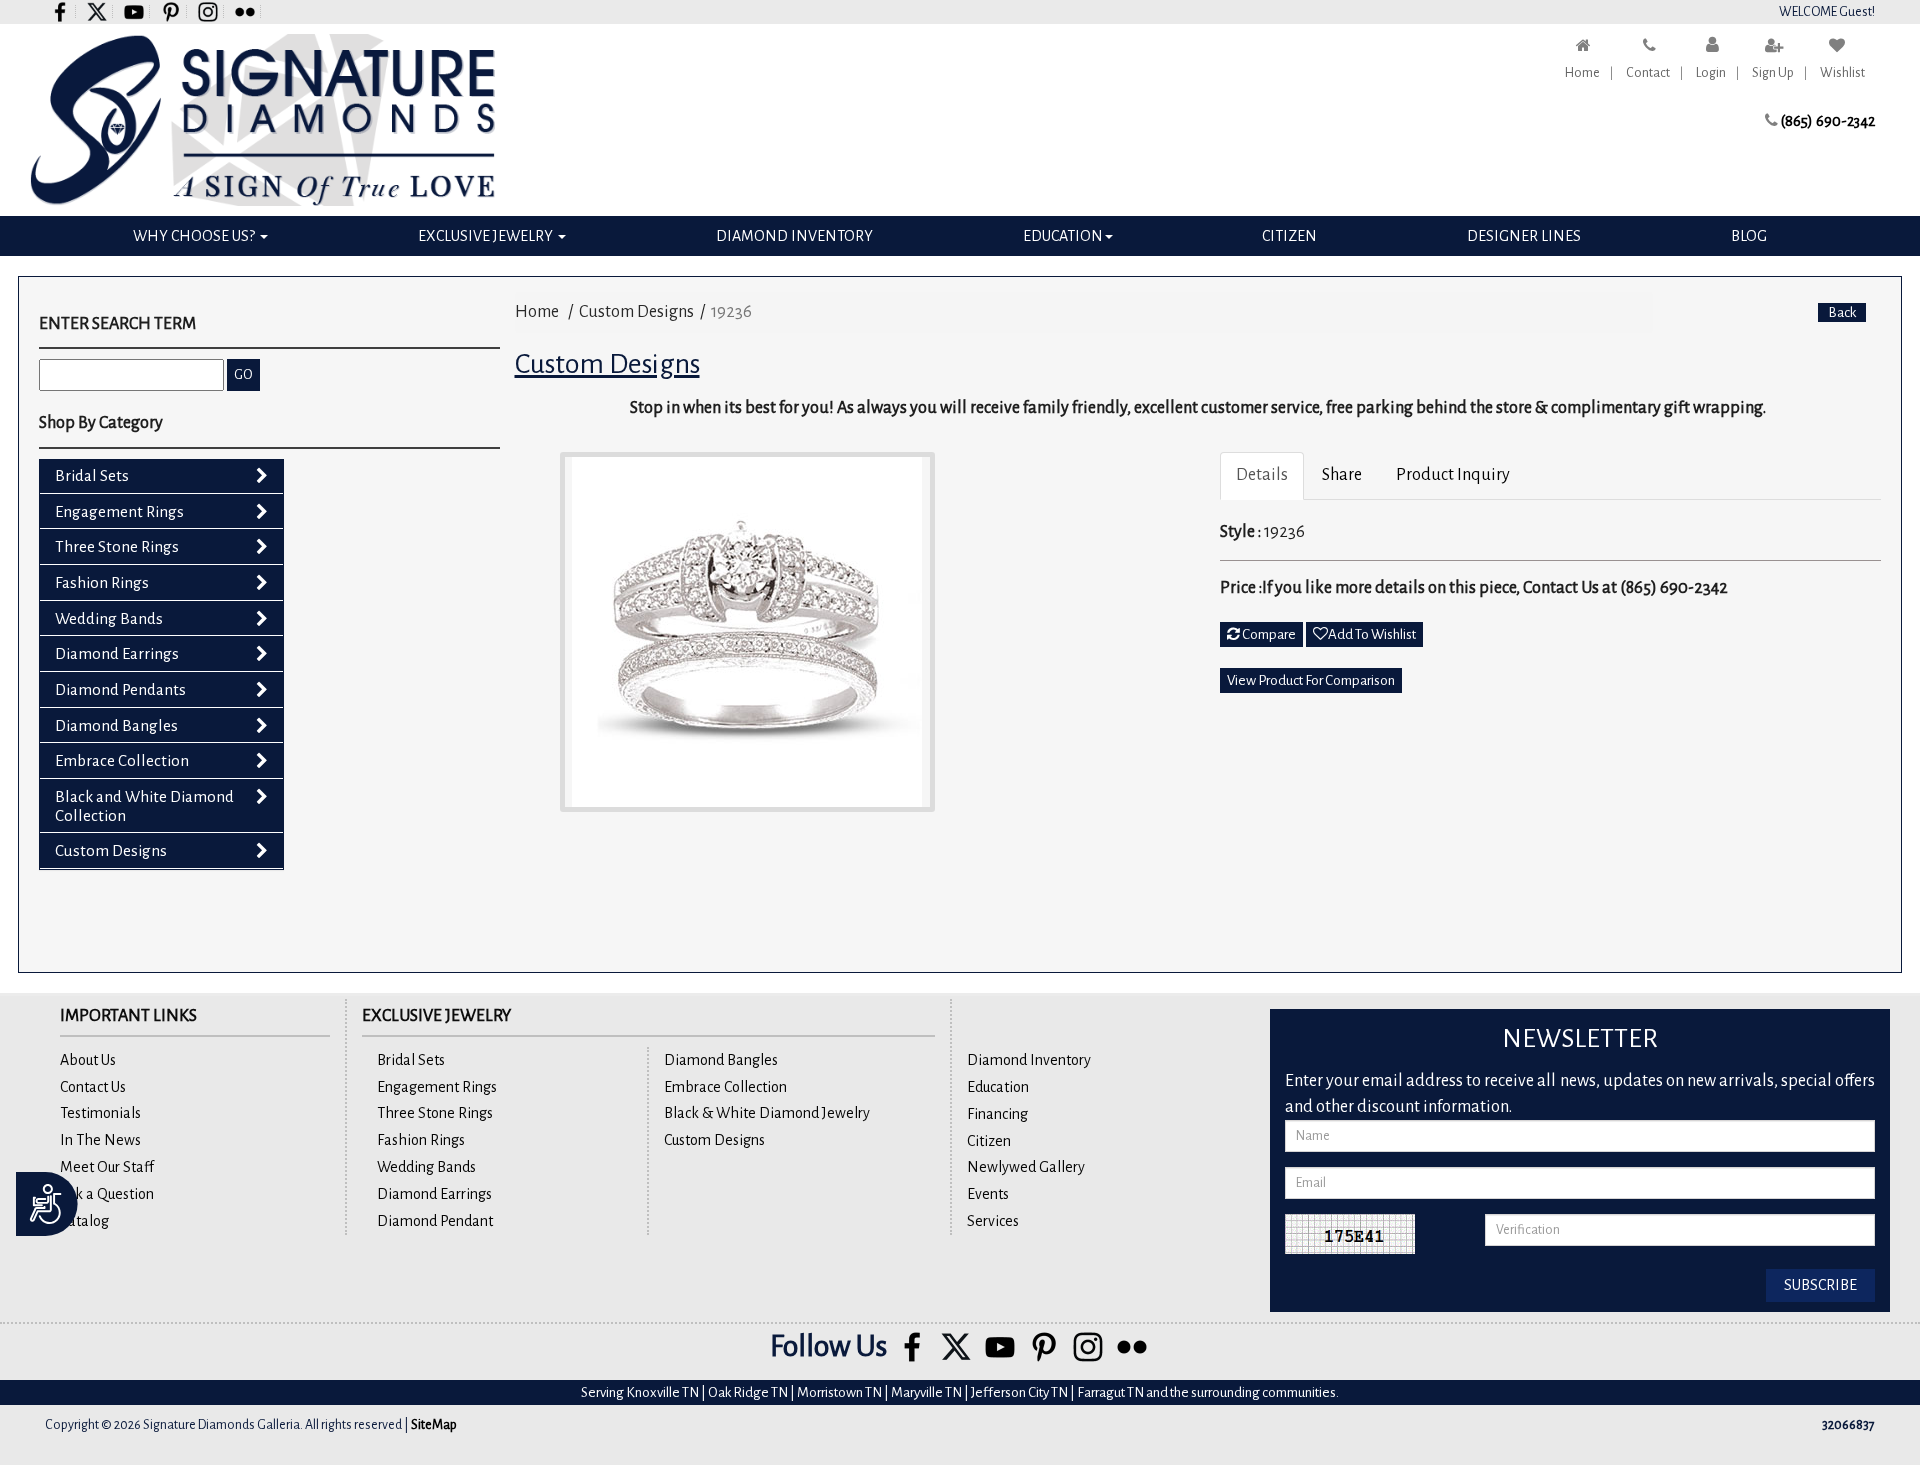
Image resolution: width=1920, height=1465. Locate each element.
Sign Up (1773, 73)
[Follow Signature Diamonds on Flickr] (245, 11)
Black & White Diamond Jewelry (767, 1113)
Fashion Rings (102, 582)
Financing (997, 1114)
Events (988, 1194)
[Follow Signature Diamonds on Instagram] (208, 11)
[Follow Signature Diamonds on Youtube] (134, 11)
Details (1262, 475)
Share (1342, 475)
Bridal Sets (92, 475)
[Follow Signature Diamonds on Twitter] (97, 11)
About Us (88, 1060)
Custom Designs (111, 850)
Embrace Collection (122, 760)
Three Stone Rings (117, 546)
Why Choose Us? (195, 236)
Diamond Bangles (116, 725)
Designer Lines (1524, 236)
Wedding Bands (109, 618)
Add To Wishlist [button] (1372, 634)
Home (1582, 73)
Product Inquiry (1453, 475)
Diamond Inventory (794, 236)
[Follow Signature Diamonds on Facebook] (60, 11)
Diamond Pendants (120, 689)
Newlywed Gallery (1026, 1167)
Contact (1648, 73)
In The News (100, 1140)
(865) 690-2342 (1828, 121)
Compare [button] (1268, 634)
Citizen (1289, 236)
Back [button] (1842, 312)
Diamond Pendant (435, 1221)
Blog (1749, 236)
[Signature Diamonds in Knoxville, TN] (262, 120)
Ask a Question (107, 1194)
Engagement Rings (119, 511)
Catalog (84, 1221)
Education (1063, 236)
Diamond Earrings (117, 653)
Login (1711, 73)
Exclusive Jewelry (487, 236)
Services (993, 1221)
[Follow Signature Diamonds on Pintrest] (171, 11)
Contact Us (93, 1087)
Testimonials (100, 1113)
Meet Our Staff (107, 1167)
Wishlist (1842, 73)
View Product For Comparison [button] (1311, 680)
